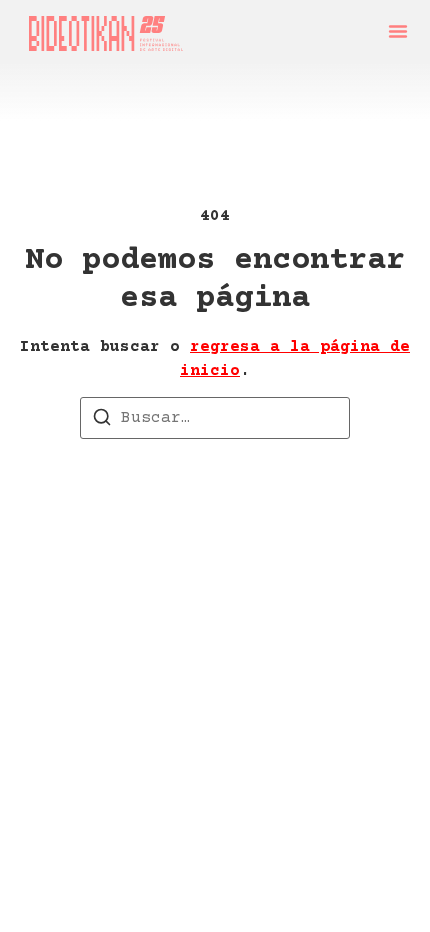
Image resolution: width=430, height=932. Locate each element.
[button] (398, 31)
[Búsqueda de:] (215, 418)
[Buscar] (102, 421)
